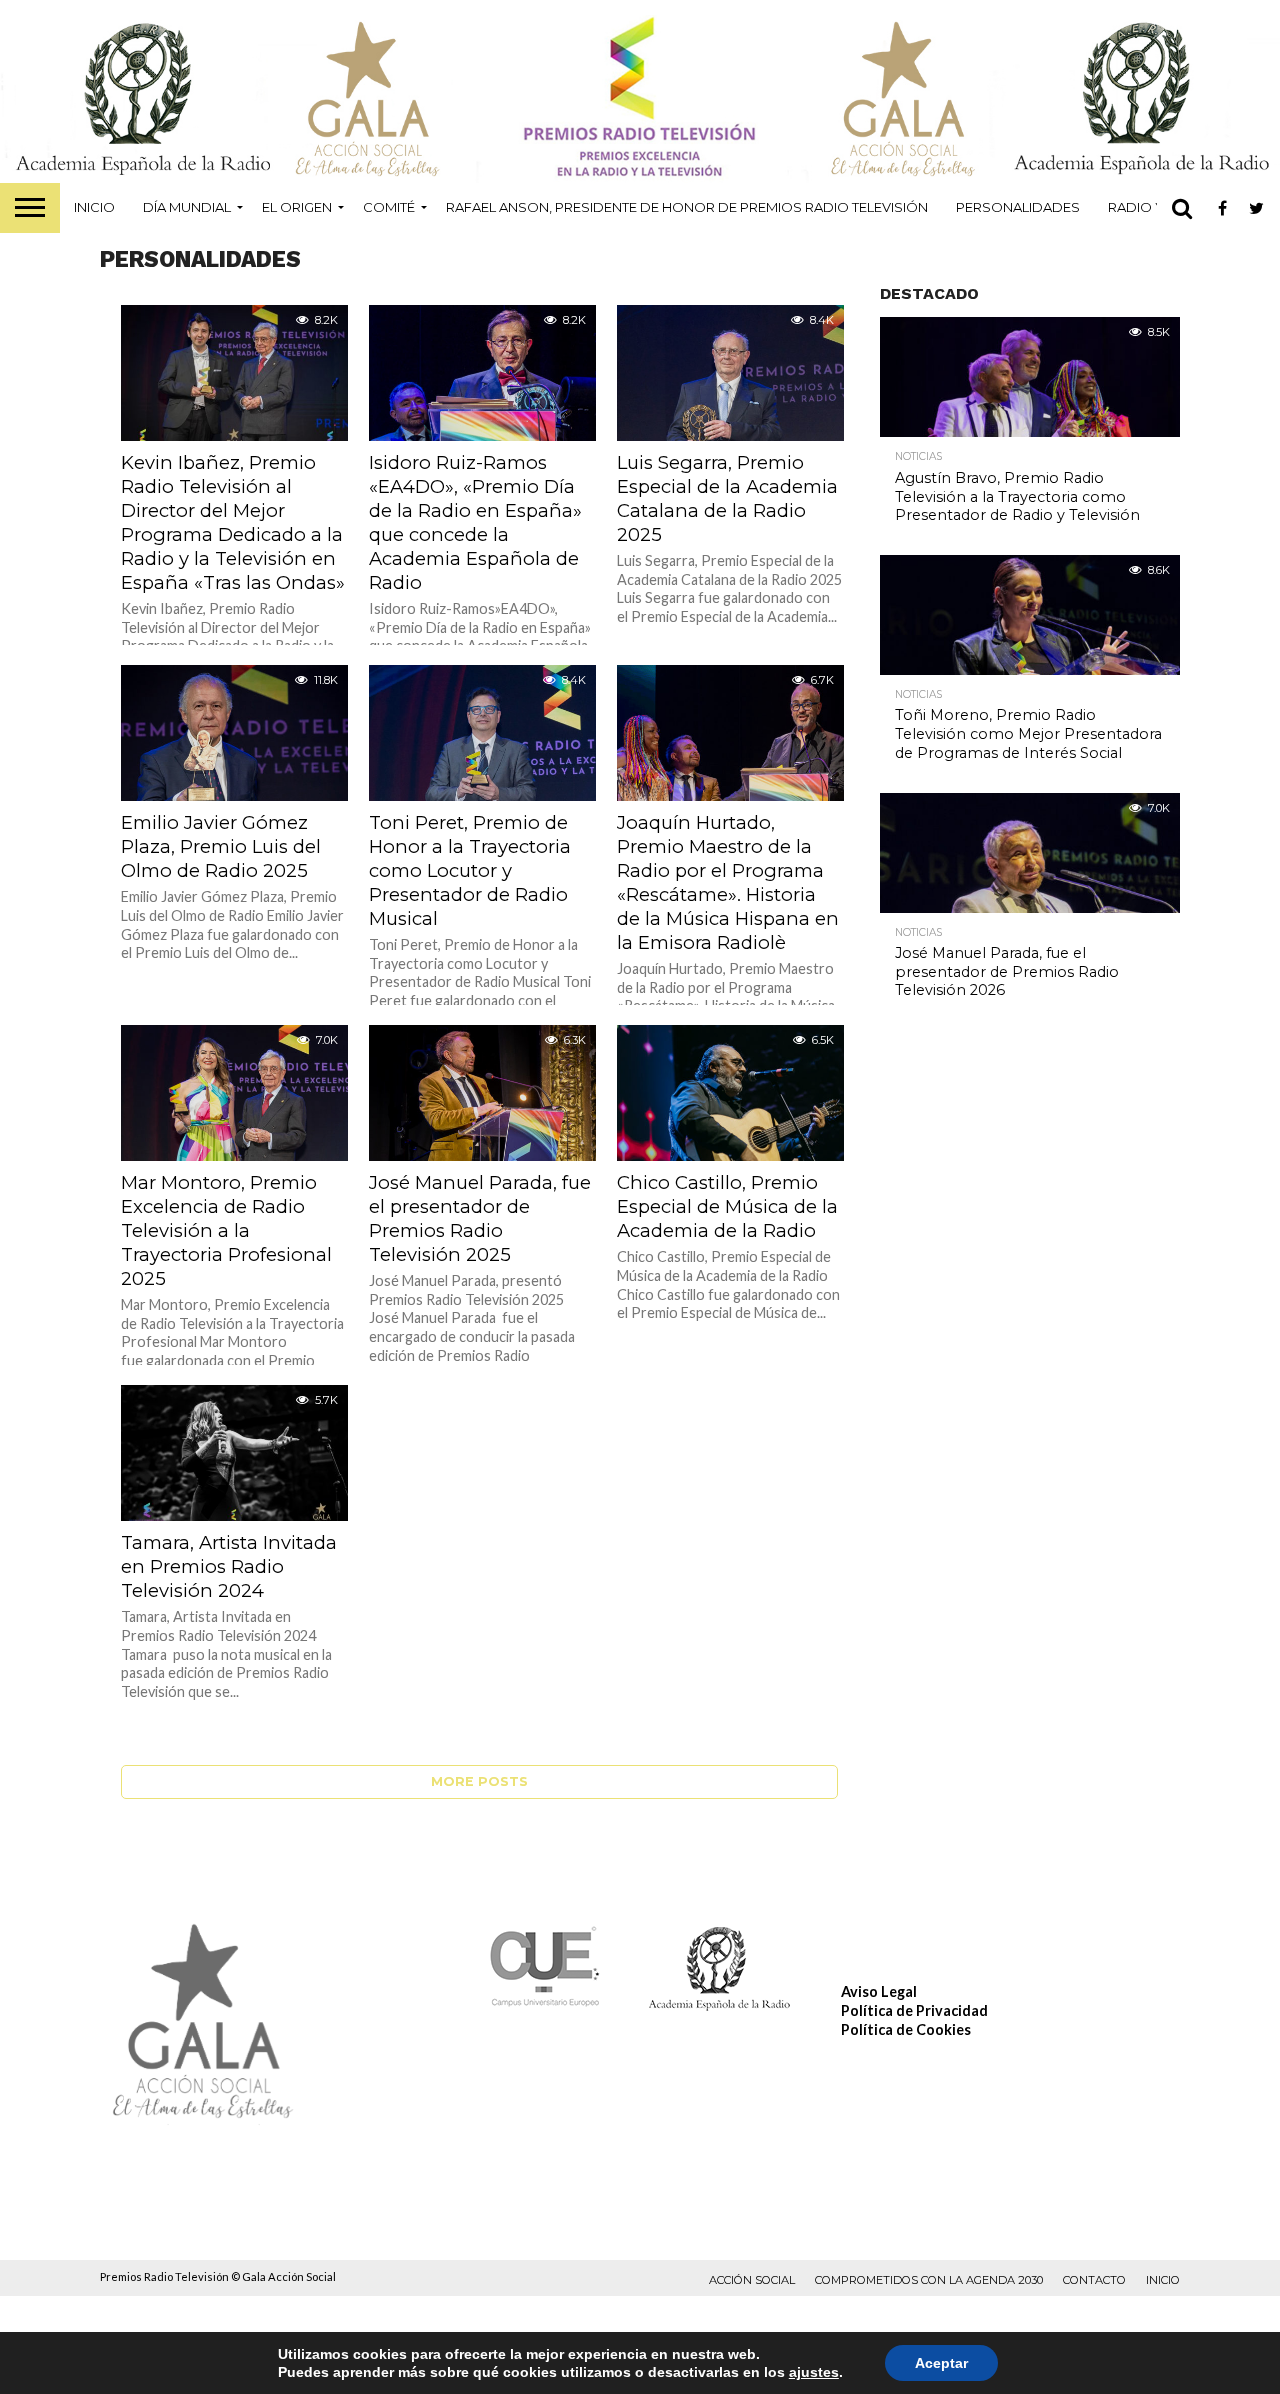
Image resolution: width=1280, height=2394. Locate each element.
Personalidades (1018, 207)
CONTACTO (1094, 2280)
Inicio (94, 207)
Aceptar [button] (941, 2363)
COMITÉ (389, 207)
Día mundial (187, 207)
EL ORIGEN (297, 207)
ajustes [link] (814, 2372)
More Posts (479, 1781)
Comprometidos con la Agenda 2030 (929, 2280)
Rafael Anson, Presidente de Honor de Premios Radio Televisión (687, 207)
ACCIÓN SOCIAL (752, 2280)
